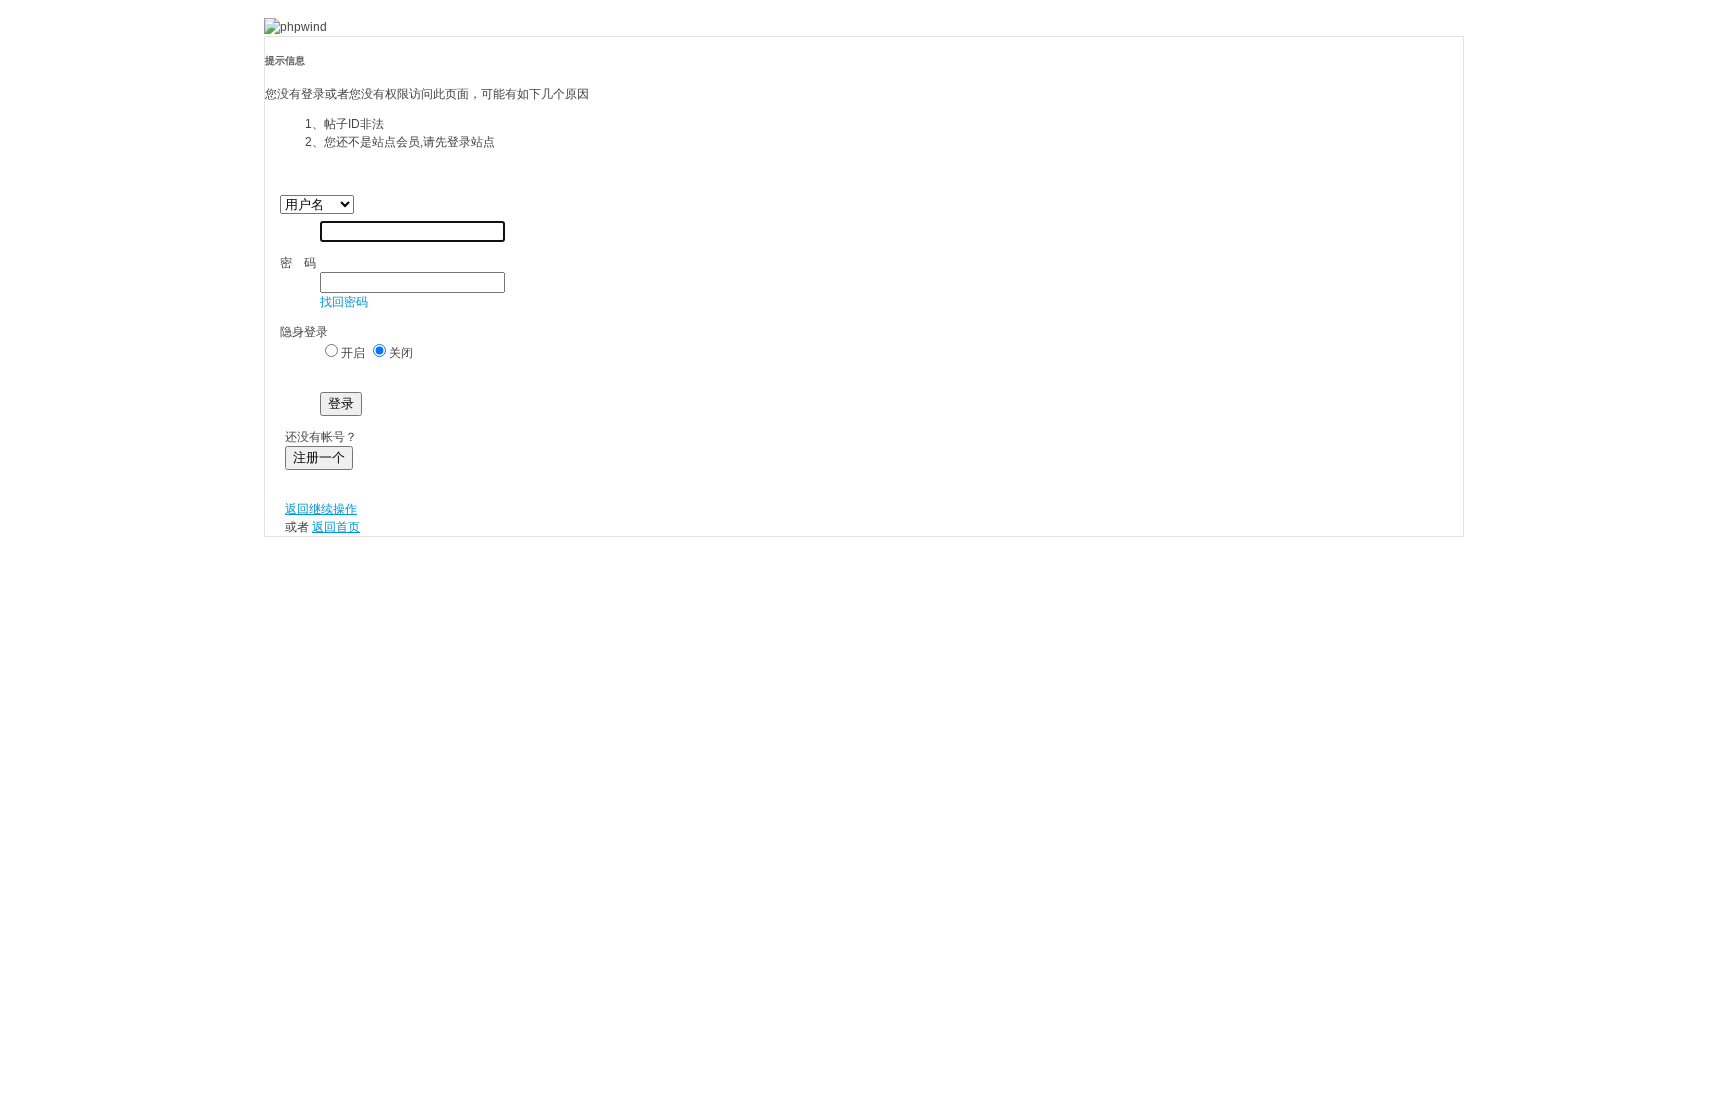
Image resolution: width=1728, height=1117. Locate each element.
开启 (353, 353)
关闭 (401, 353)
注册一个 (319, 457)
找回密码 (344, 302)
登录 (341, 403)
